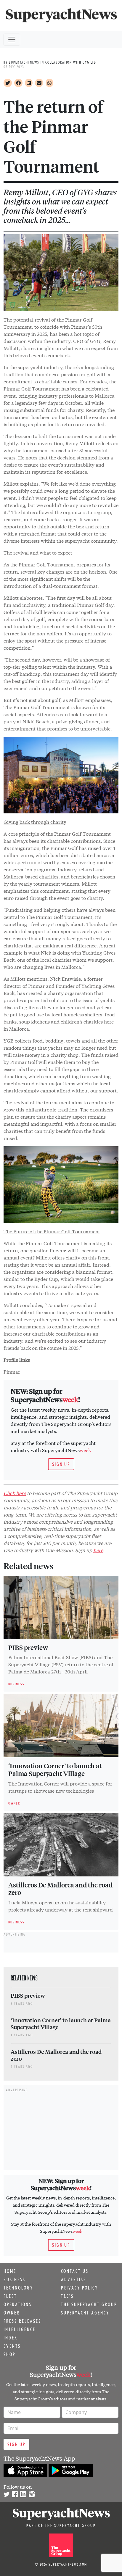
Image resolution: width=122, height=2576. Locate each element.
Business (15, 2279)
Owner (12, 2313)
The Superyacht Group (89, 2304)
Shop (9, 2354)
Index (11, 2338)
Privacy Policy (80, 2288)
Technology (18, 2288)
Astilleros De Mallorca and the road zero (60, 1889)
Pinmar (12, 1371)
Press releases (22, 2321)
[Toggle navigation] (12, 40)
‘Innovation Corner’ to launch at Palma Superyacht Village (55, 1769)
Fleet (10, 2296)
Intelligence (20, 2329)
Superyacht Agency (85, 2313)
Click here (15, 1493)
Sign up (61, 1464)
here (98, 1550)
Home (10, 2271)
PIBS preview (28, 1647)
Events (12, 2346)
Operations (18, 2304)
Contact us (75, 2271)
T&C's (67, 2296)
